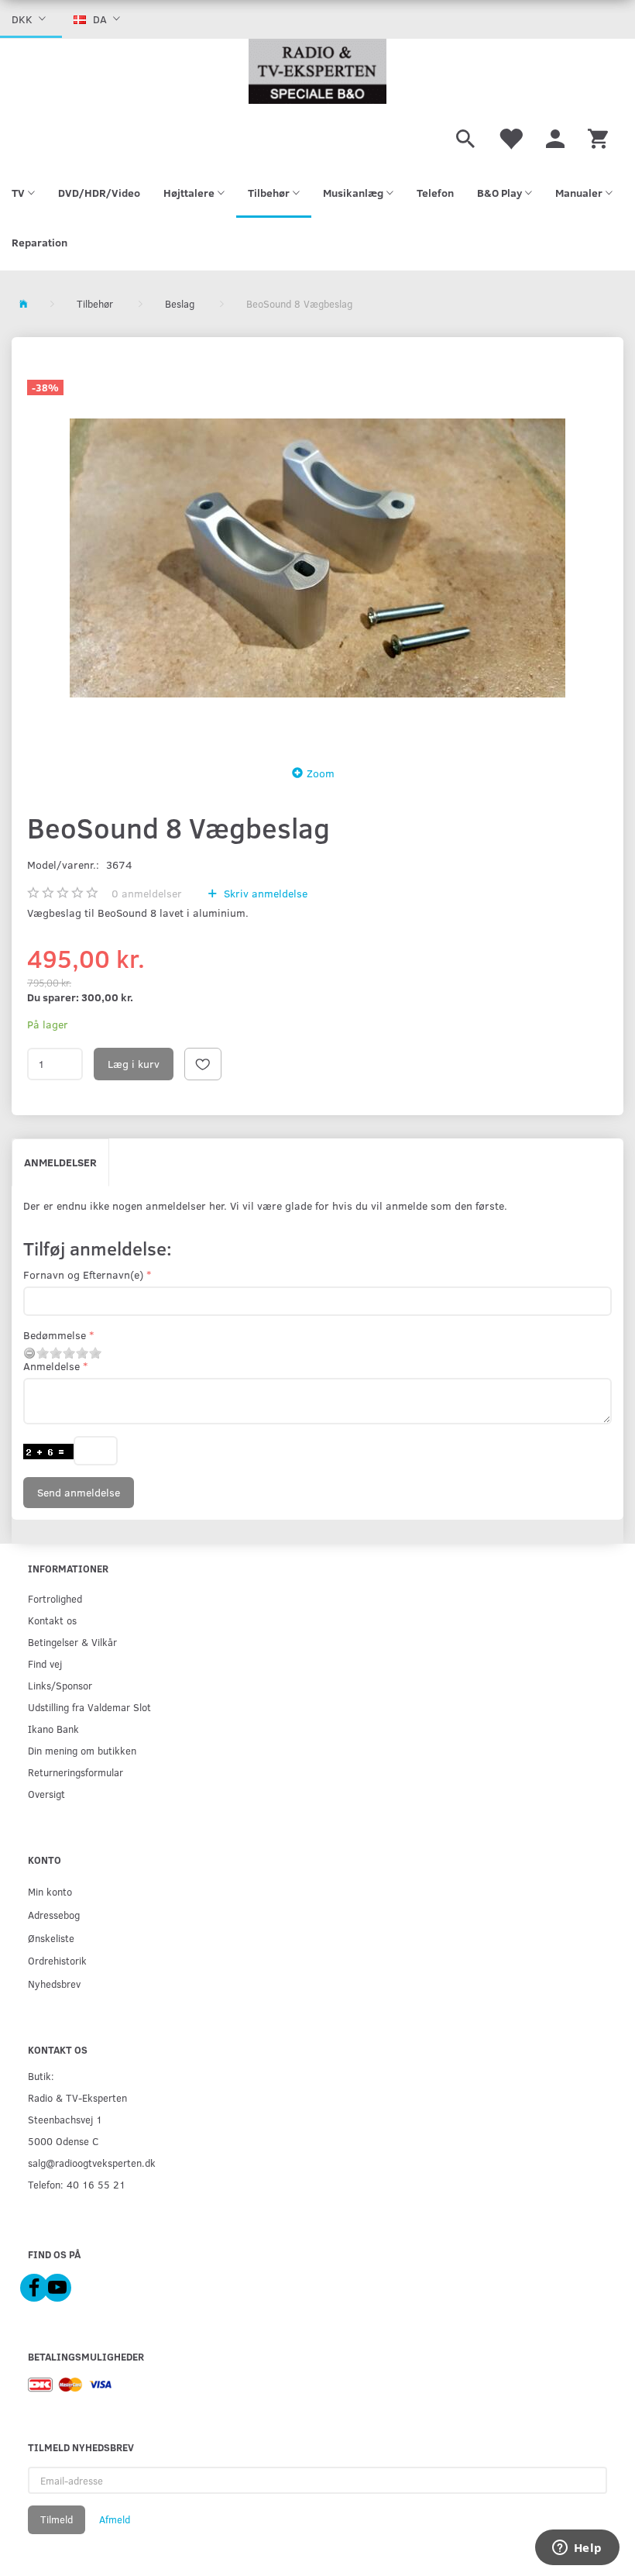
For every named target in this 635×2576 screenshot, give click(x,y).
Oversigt (46, 1794)
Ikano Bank (53, 1729)
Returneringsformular (76, 1772)
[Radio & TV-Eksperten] (317, 71)
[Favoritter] (510, 136)
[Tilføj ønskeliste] (203, 1064)
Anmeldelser (60, 1162)
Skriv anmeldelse (264, 893)
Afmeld (115, 2519)
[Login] (555, 136)
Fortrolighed (55, 1598)
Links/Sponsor (60, 1685)
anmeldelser (147, 893)
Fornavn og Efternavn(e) (83, 1274)
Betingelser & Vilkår (72, 1642)
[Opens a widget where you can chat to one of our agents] (577, 2549)
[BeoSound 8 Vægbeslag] (317, 558)
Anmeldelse (51, 1366)
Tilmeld (57, 2519)
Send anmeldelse (79, 1492)
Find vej (45, 1663)
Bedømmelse (55, 1335)
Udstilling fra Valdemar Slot (89, 1707)
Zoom (321, 773)
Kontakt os (52, 1620)
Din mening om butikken (82, 1750)
